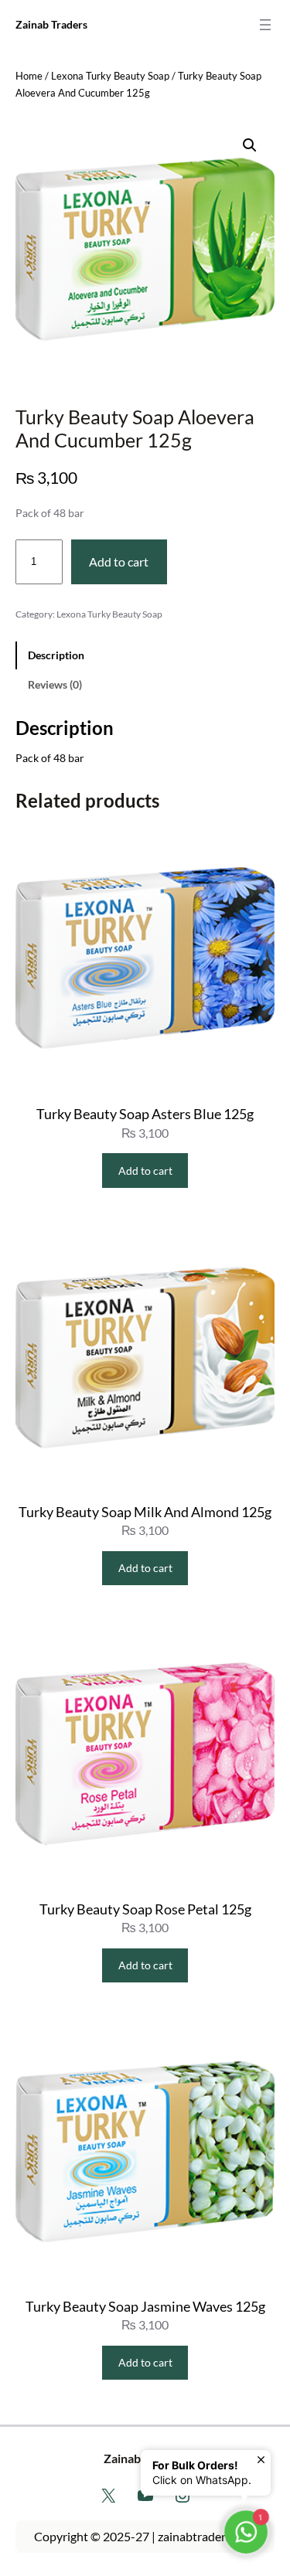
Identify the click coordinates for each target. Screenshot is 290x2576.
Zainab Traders (51, 24)
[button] (250, 145)
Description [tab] (56, 655)
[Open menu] (265, 25)
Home (29, 76)
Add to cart (119, 561)
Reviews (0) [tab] (55, 684)
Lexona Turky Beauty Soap (110, 76)
